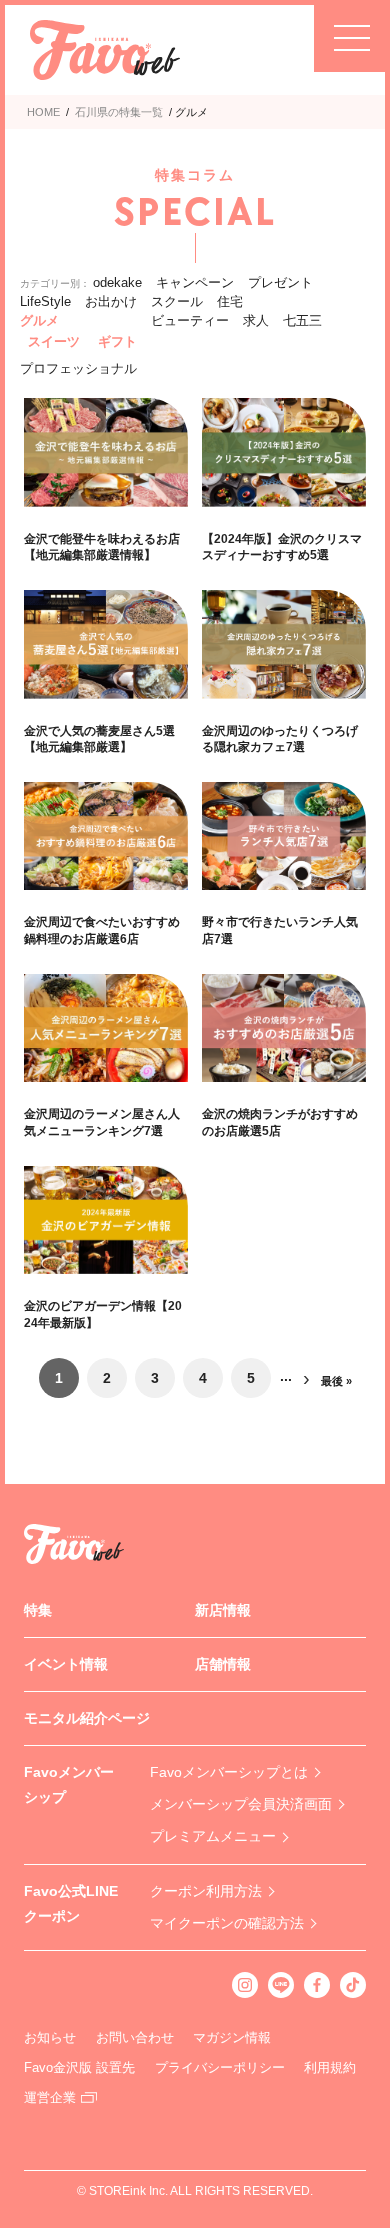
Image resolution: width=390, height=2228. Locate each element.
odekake (117, 282)
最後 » (336, 1381)
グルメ (39, 320)
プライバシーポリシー (220, 2067)
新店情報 (223, 1610)
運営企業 (50, 2097)
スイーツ (54, 341)
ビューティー (190, 320)
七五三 (302, 320)
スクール (177, 301)
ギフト (117, 341)
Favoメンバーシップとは (229, 1772)
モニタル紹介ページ (87, 1718)
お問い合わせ (135, 2037)
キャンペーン (195, 282)
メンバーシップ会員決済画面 (241, 1804)
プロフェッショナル (78, 368)
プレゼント (280, 282)
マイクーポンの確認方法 (227, 1923)
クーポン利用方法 (206, 1891)
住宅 (230, 301)
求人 (256, 320)
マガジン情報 (232, 2037)
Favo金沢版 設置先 (79, 2067)
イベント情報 (66, 1664)
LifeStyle (45, 301)
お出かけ (111, 301)
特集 (38, 1610)
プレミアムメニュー (213, 1836)
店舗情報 (223, 1664)
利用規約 (330, 2067)
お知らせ (50, 2037)
